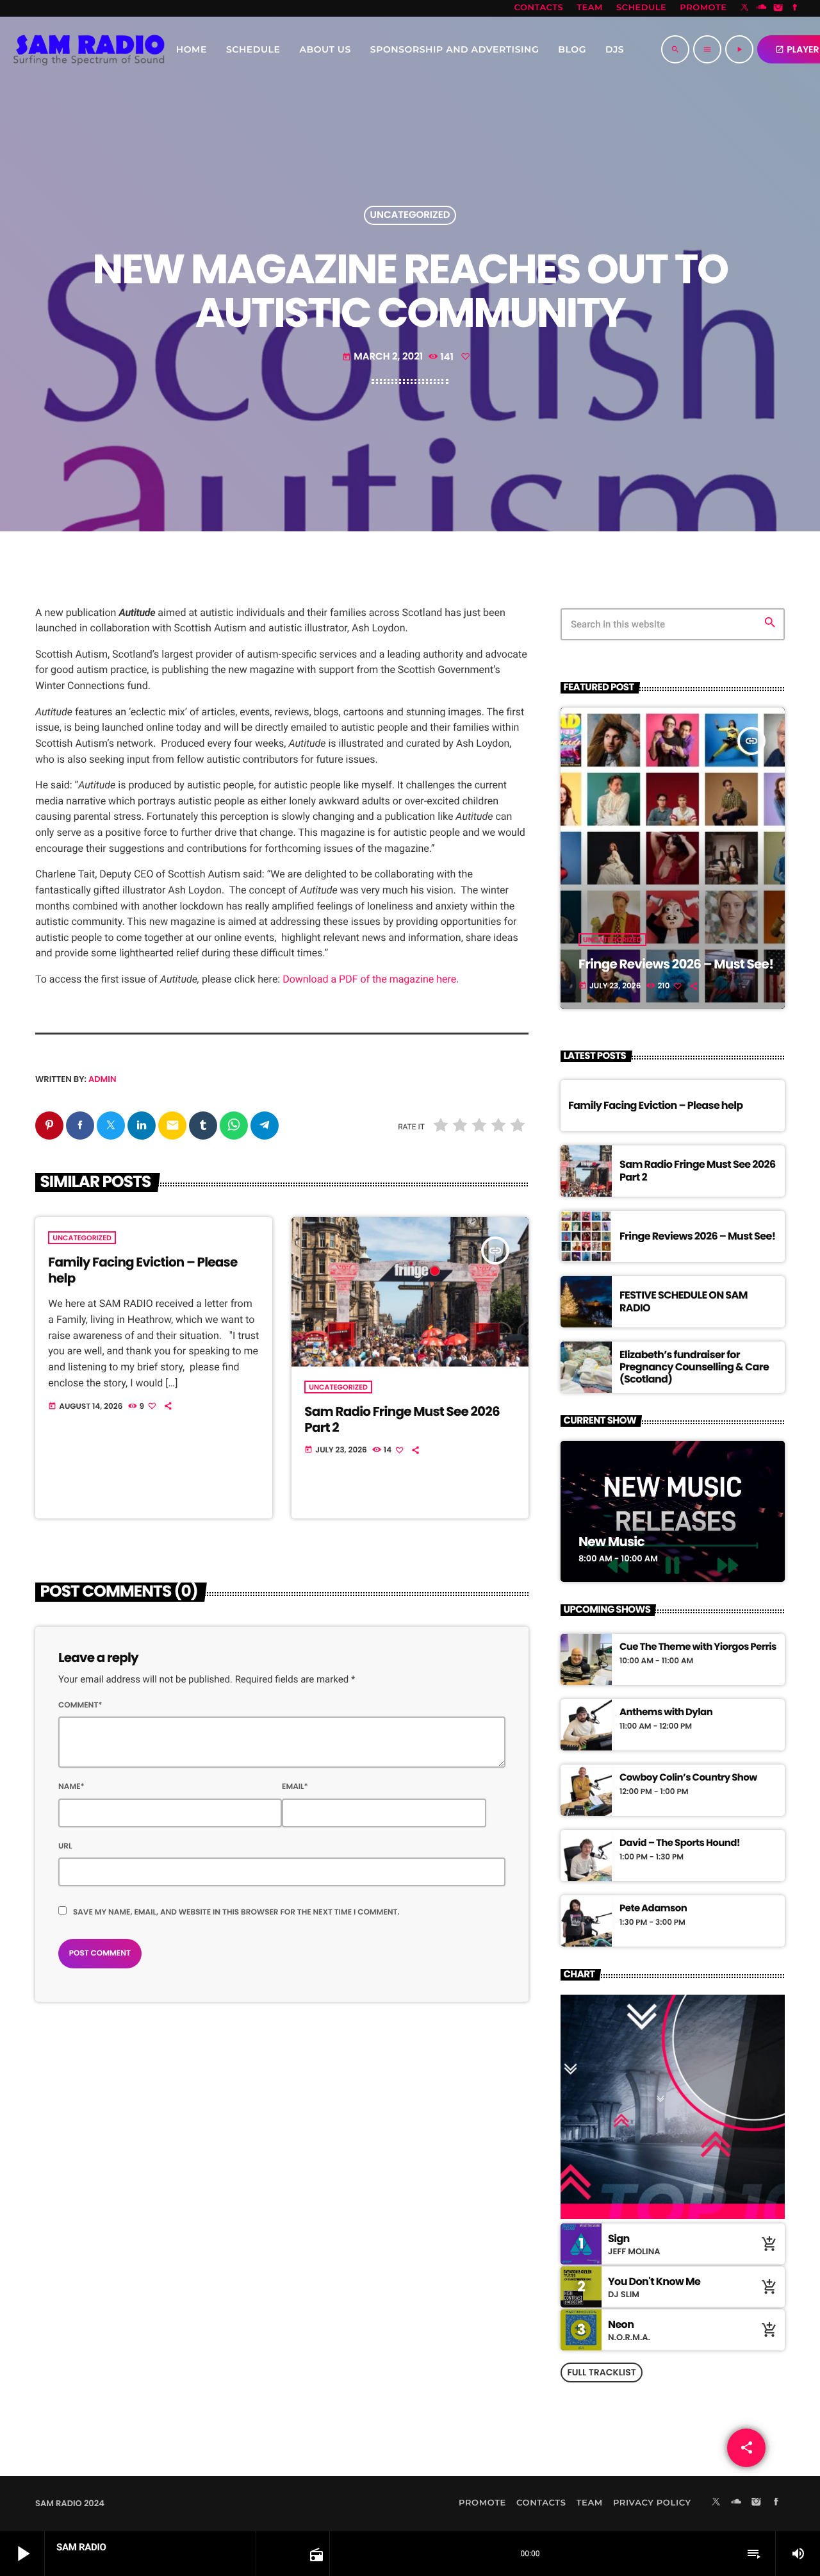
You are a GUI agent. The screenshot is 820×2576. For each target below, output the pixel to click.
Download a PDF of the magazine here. (371, 979)
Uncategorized (410, 216)
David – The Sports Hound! (680, 1843)
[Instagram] (778, 8)
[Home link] (89, 49)
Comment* (80, 1705)
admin (102, 1079)
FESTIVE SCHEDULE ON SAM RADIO (684, 1301)
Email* (295, 1787)
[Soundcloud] (762, 8)
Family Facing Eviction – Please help (143, 1270)
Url (65, 1846)
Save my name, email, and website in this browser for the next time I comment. (236, 1912)
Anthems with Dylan (666, 1713)
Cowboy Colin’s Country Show (688, 1778)
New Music (611, 1541)
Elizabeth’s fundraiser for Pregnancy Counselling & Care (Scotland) (694, 1367)
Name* (71, 1787)
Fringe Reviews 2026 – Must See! (676, 964)
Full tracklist (601, 2372)
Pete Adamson (653, 1909)
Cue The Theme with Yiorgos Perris (698, 1647)
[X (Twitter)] (745, 8)
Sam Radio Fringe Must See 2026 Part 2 (402, 1419)
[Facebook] (795, 8)
